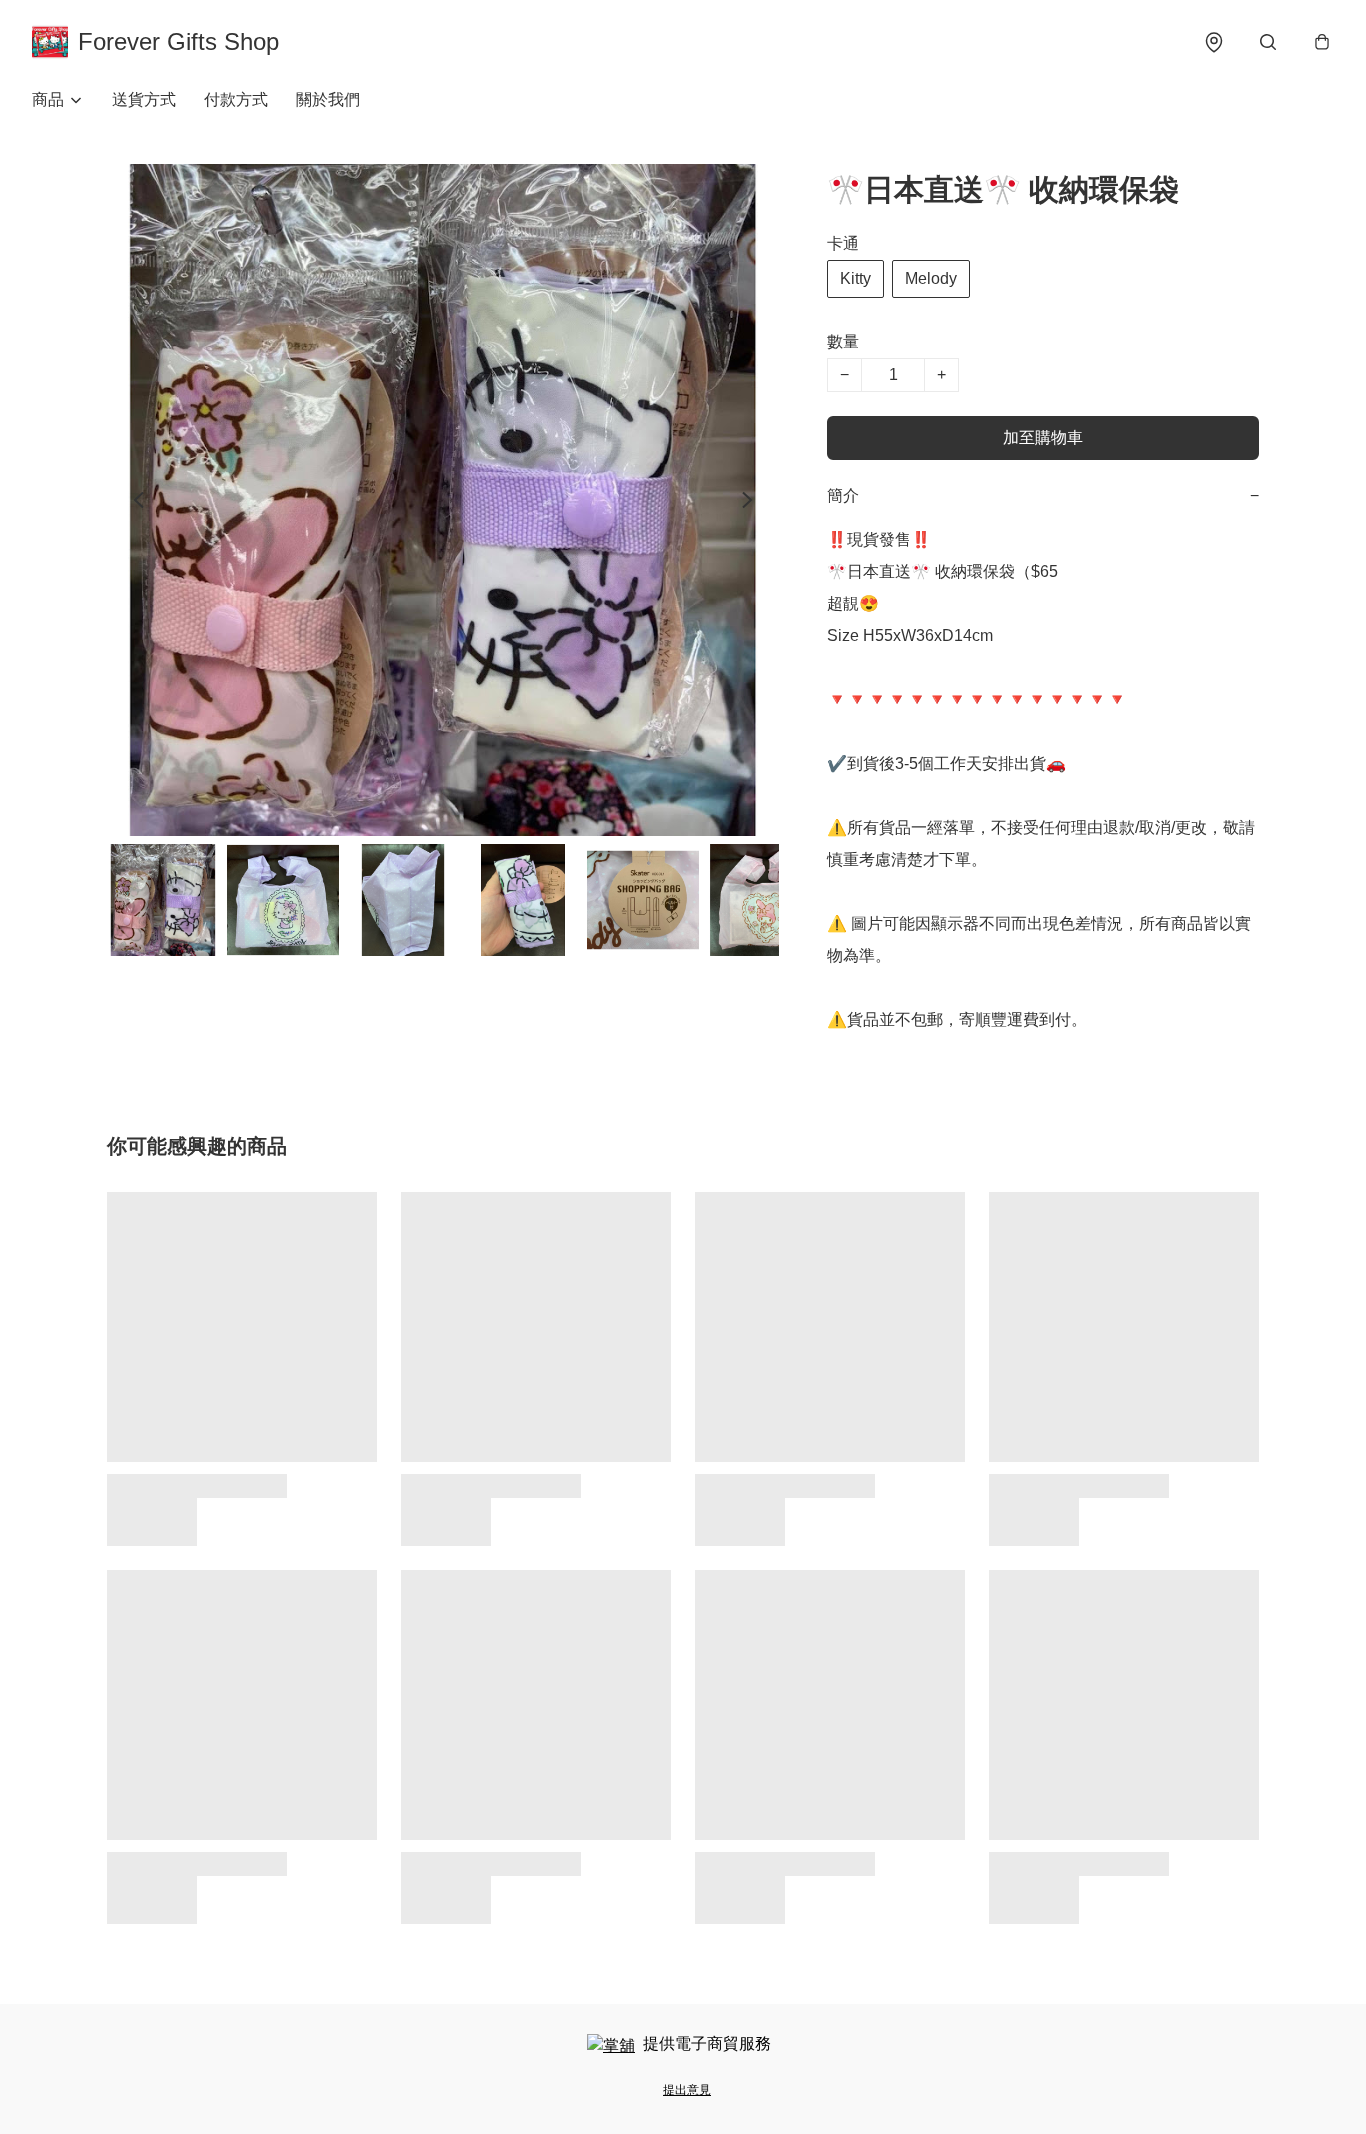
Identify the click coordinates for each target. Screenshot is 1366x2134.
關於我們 (328, 99)
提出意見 (687, 2090)
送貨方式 (144, 99)
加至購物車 (1043, 437)
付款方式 (236, 99)
